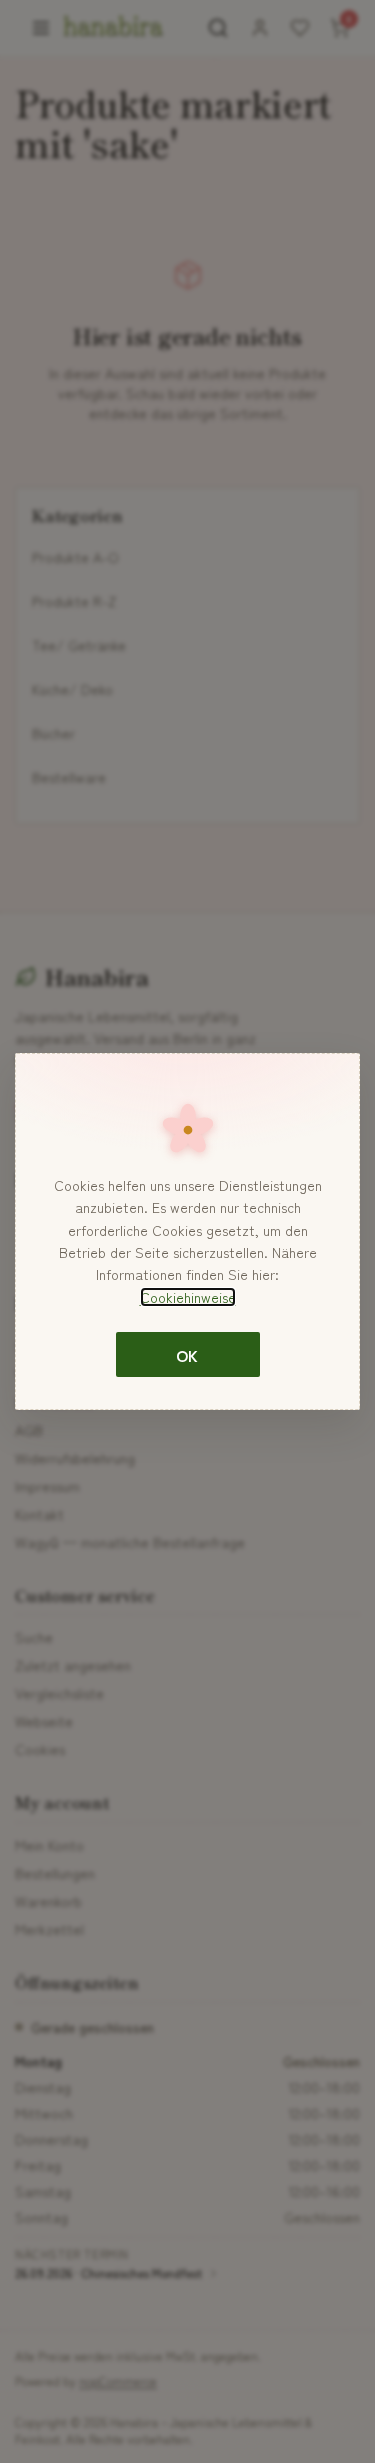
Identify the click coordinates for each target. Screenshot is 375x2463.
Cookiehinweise (188, 1297)
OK (187, 1355)
